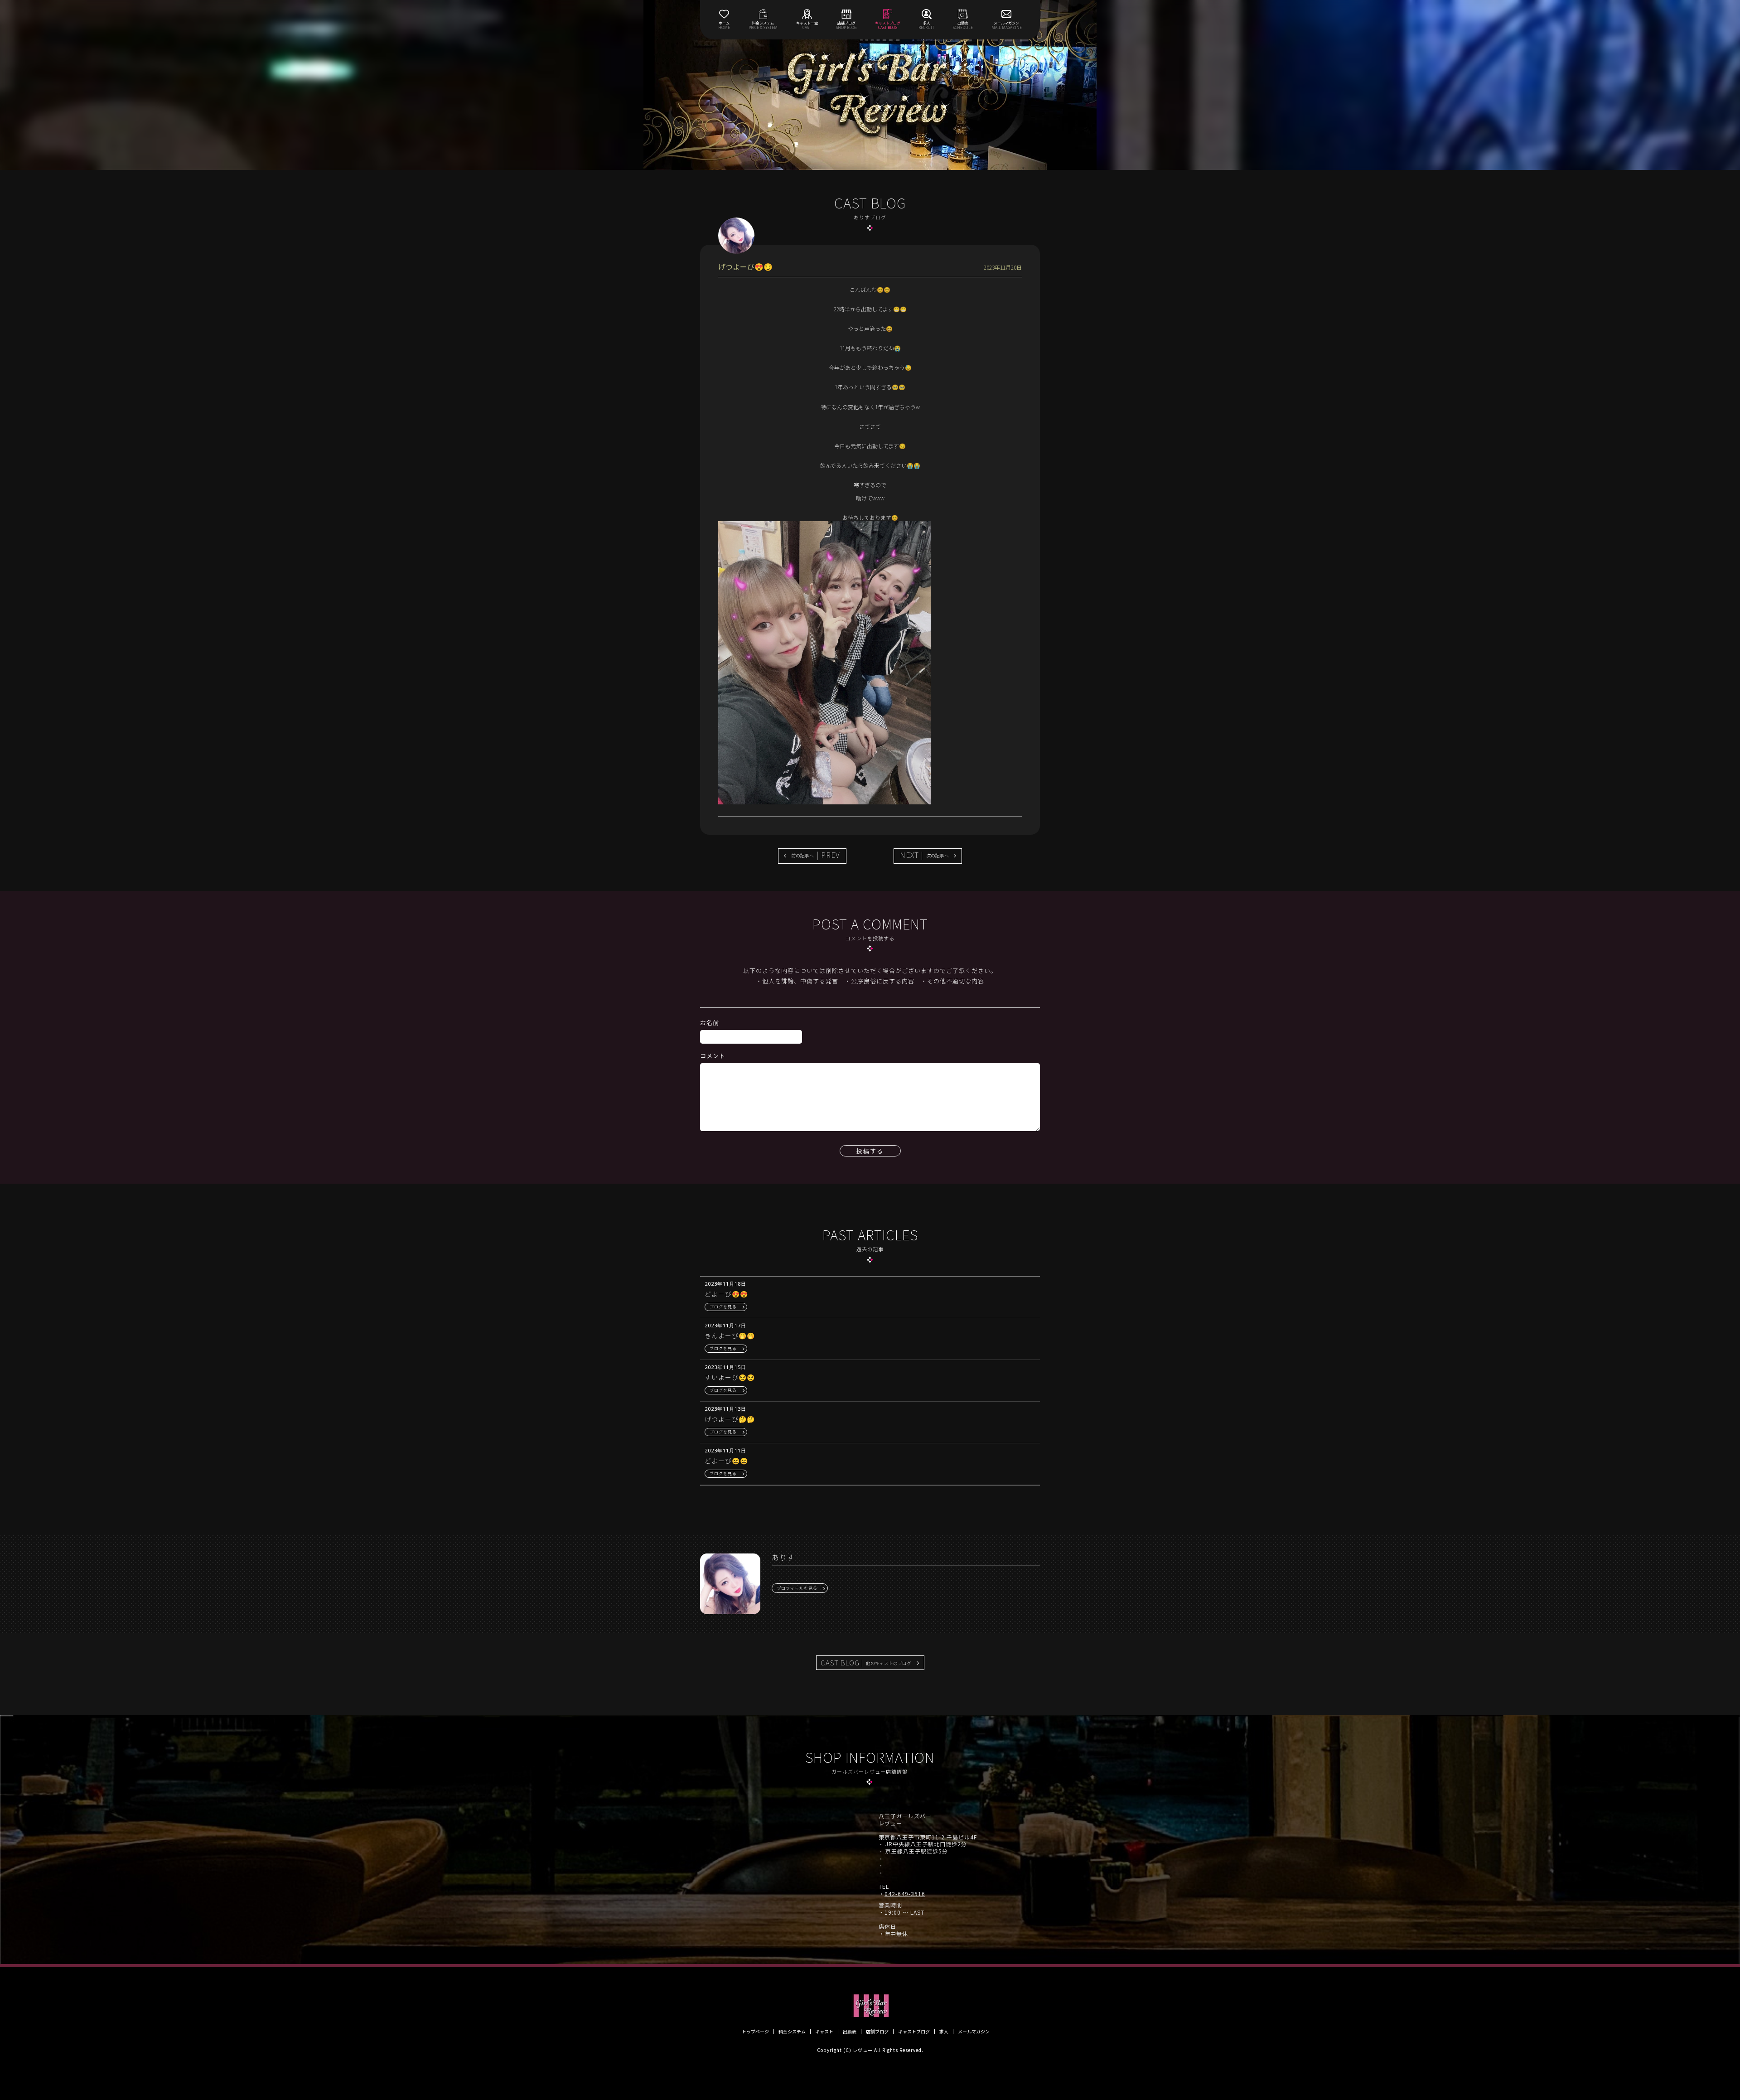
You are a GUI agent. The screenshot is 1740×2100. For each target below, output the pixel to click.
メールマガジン (974, 2032)
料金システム (792, 2032)
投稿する (870, 1151)
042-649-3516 (905, 1894)
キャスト (824, 2032)
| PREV (816, 855)
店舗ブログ (877, 2032)
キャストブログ (914, 2032)
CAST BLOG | (866, 1662)
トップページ (755, 2032)
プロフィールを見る (797, 1588)
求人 (944, 2032)
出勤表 (850, 2032)
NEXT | (924, 855)
